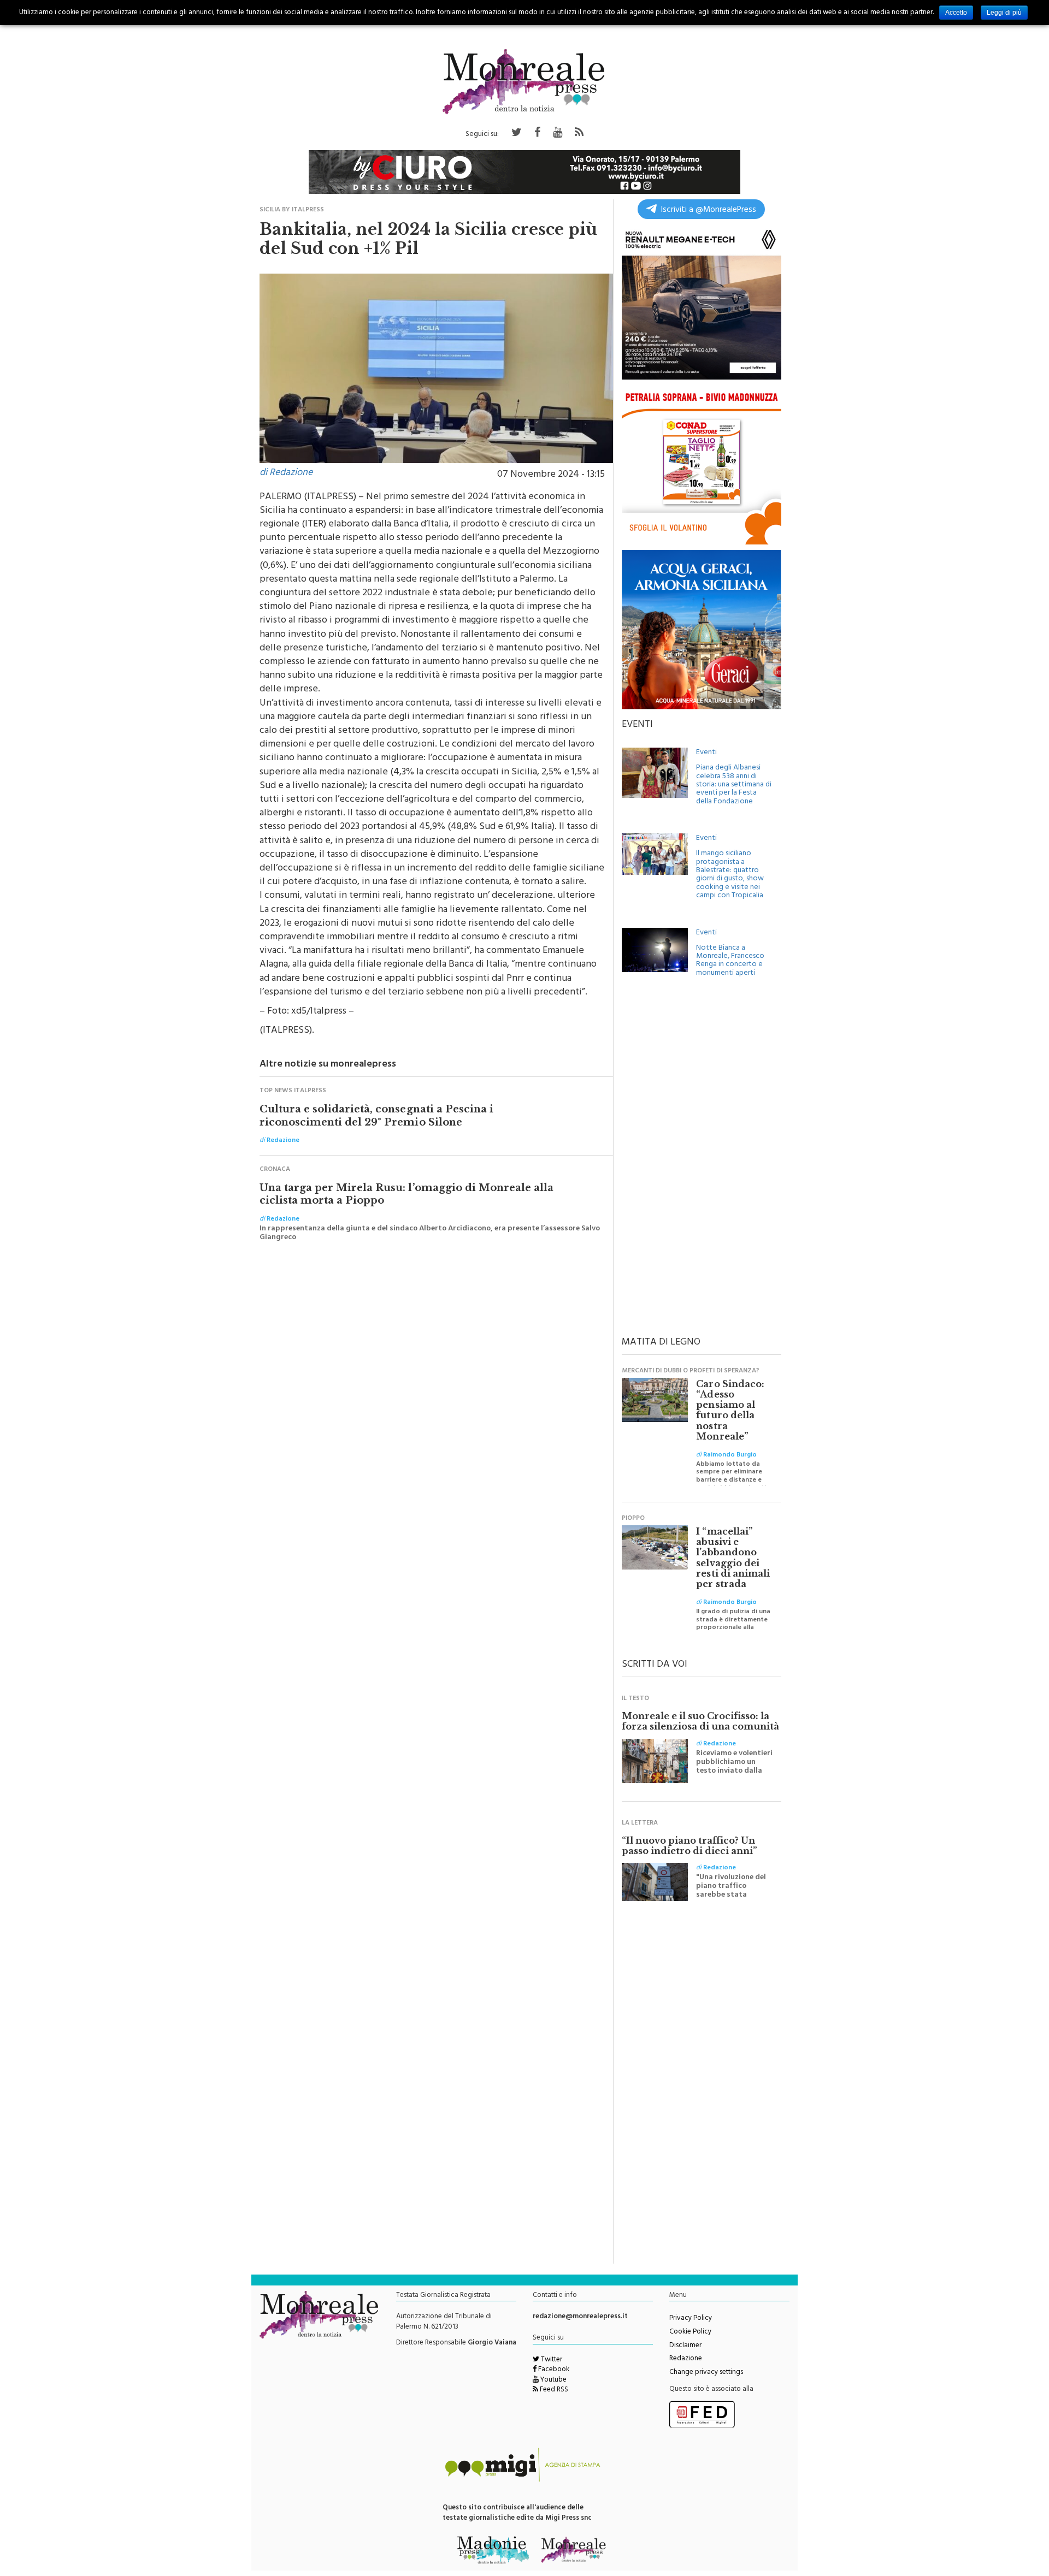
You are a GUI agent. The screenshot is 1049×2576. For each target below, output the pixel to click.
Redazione (686, 2359)
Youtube (553, 2380)
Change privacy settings (706, 2373)
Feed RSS (553, 2390)
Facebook (553, 2370)
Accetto (956, 13)
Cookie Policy (690, 2332)
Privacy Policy (691, 2319)
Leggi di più (1004, 13)
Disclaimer (685, 2346)
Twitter (551, 2360)
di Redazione (286, 473)
